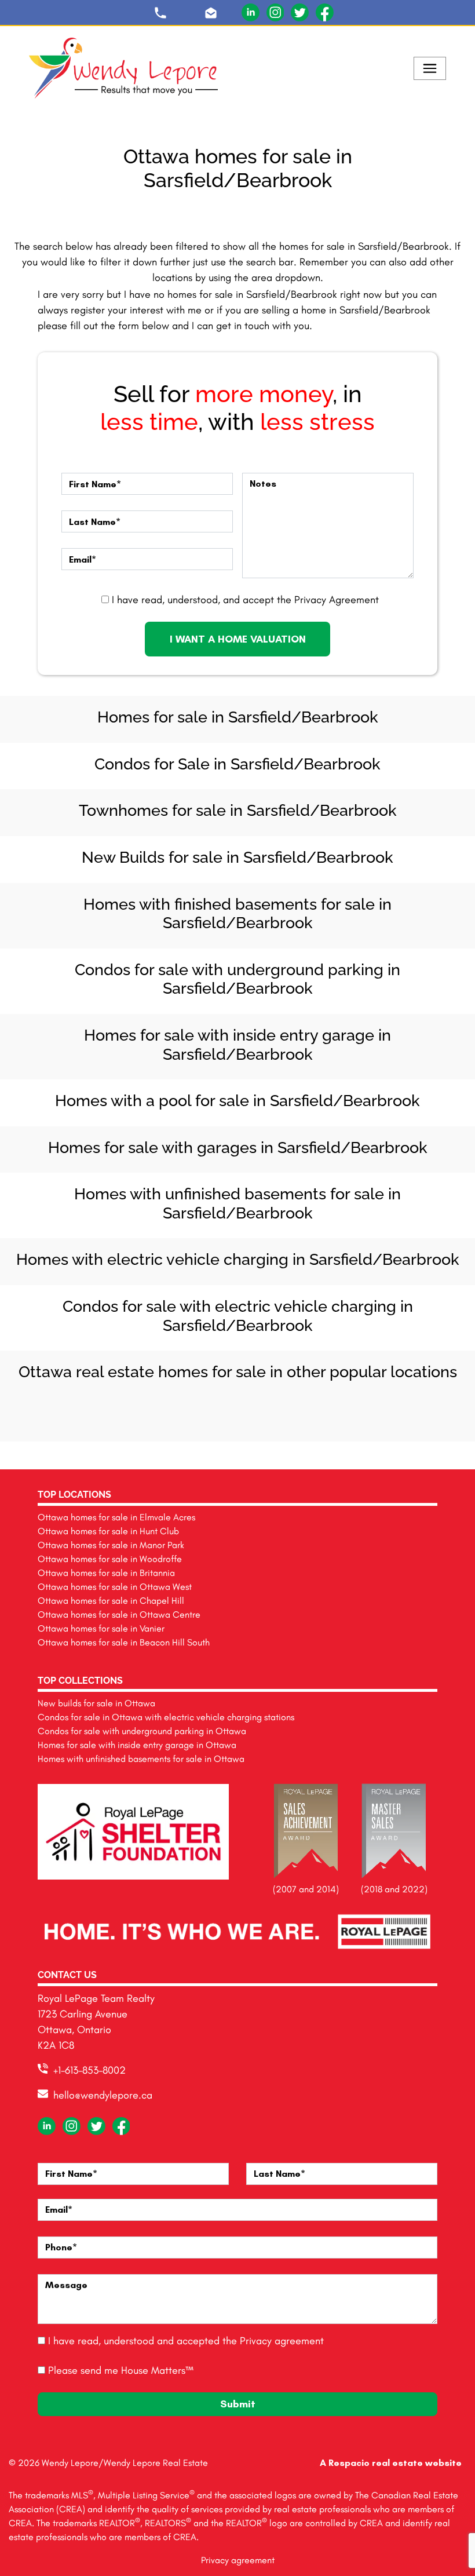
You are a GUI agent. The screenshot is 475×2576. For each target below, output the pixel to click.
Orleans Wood (212, 1403)
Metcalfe (390, 1403)
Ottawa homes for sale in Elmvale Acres (116, 1517)
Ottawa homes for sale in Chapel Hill (111, 1601)
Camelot (161, 1403)
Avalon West (212, 1415)
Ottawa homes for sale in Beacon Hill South (124, 1642)
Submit (238, 2404)
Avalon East (263, 1403)
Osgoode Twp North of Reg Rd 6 (441, 1403)
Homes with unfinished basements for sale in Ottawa (141, 1759)
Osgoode (187, 1403)
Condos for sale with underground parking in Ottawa (142, 1731)
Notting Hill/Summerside (85, 1403)
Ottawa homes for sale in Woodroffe (110, 1559)
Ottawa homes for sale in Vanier (101, 1628)
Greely (59, 1403)
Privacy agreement (282, 2341)
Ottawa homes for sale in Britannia (106, 1573)
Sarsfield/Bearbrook (365, 1403)
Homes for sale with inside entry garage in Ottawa (137, 1745)
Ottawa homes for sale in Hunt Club (108, 1531)
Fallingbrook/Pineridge (136, 1403)
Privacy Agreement (337, 600)
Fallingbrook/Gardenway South (288, 1403)
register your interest (117, 310)
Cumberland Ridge (416, 1403)
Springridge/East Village (110, 1403)
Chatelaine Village (263, 1415)
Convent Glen (34, 1403)
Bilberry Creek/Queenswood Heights (339, 1403)
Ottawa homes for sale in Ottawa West (115, 1587)
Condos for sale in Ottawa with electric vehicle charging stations (166, 1717)
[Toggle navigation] (430, 68)
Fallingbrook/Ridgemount (314, 1403)
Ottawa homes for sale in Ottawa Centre (119, 1614)
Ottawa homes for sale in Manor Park (111, 1545)
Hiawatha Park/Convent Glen (237, 1403)
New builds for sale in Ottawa (96, 1703)
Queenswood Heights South (237, 1415)
